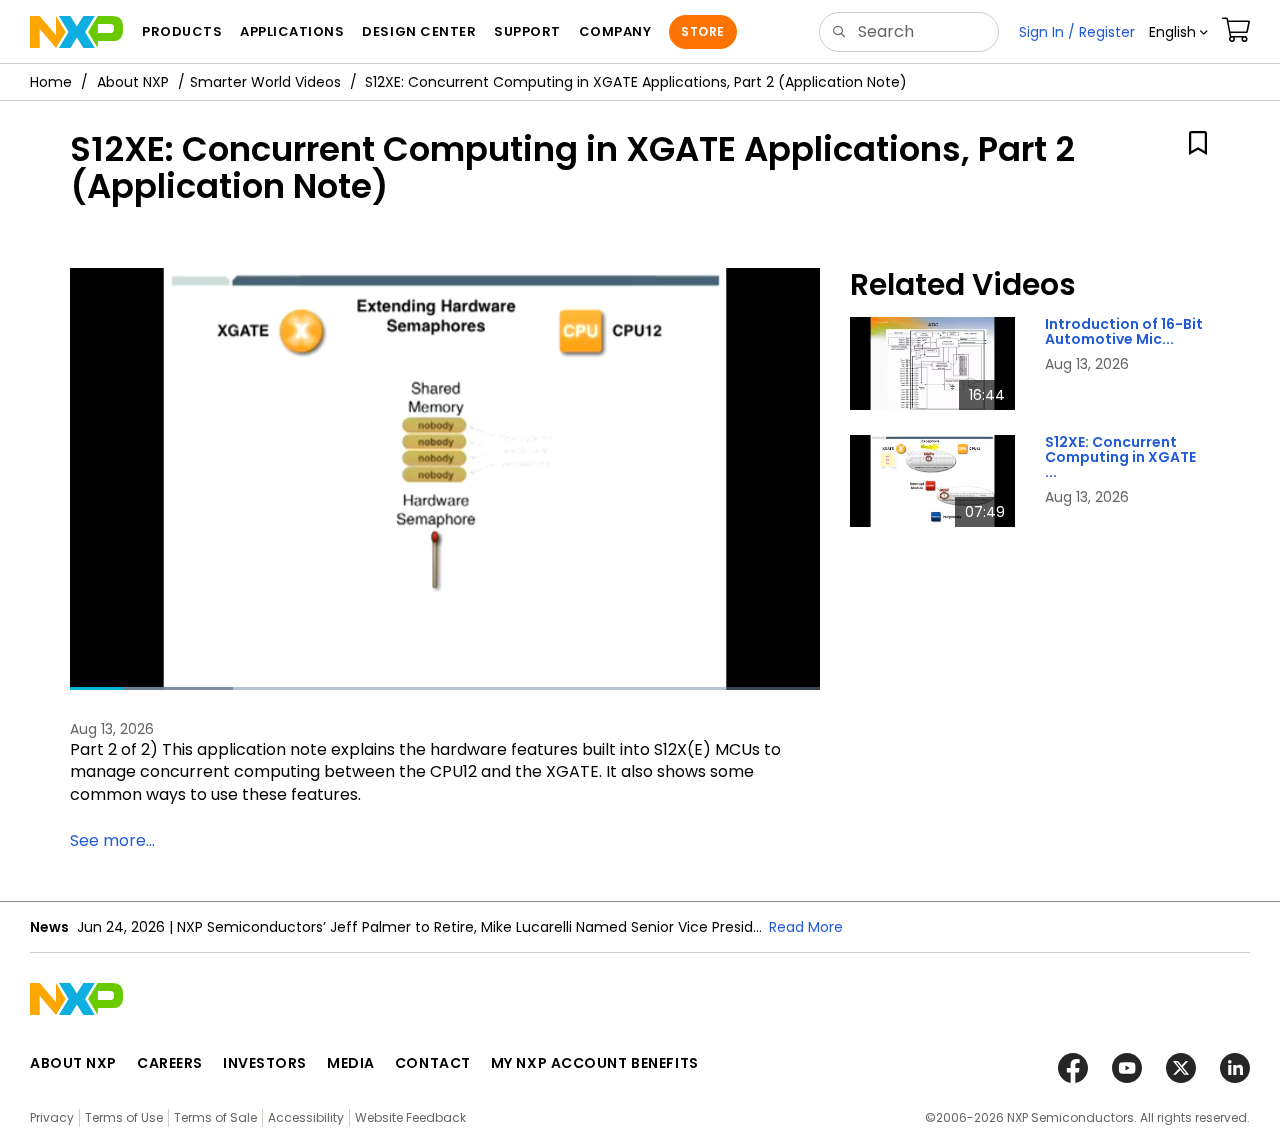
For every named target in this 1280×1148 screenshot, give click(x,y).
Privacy (52, 1117)
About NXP (133, 82)
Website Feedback (410, 1117)
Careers (170, 1063)
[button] (1178, 32)
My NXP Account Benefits (595, 1063)
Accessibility (306, 1117)
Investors (265, 1063)
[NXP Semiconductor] (76, 32)
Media (351, 1063)
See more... (112, 840)
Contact (433, 1063)
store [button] (702, 31)
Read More (806, 927)
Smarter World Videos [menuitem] (265, 82)
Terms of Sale (215, 1117)
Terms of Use (124, 1117)
